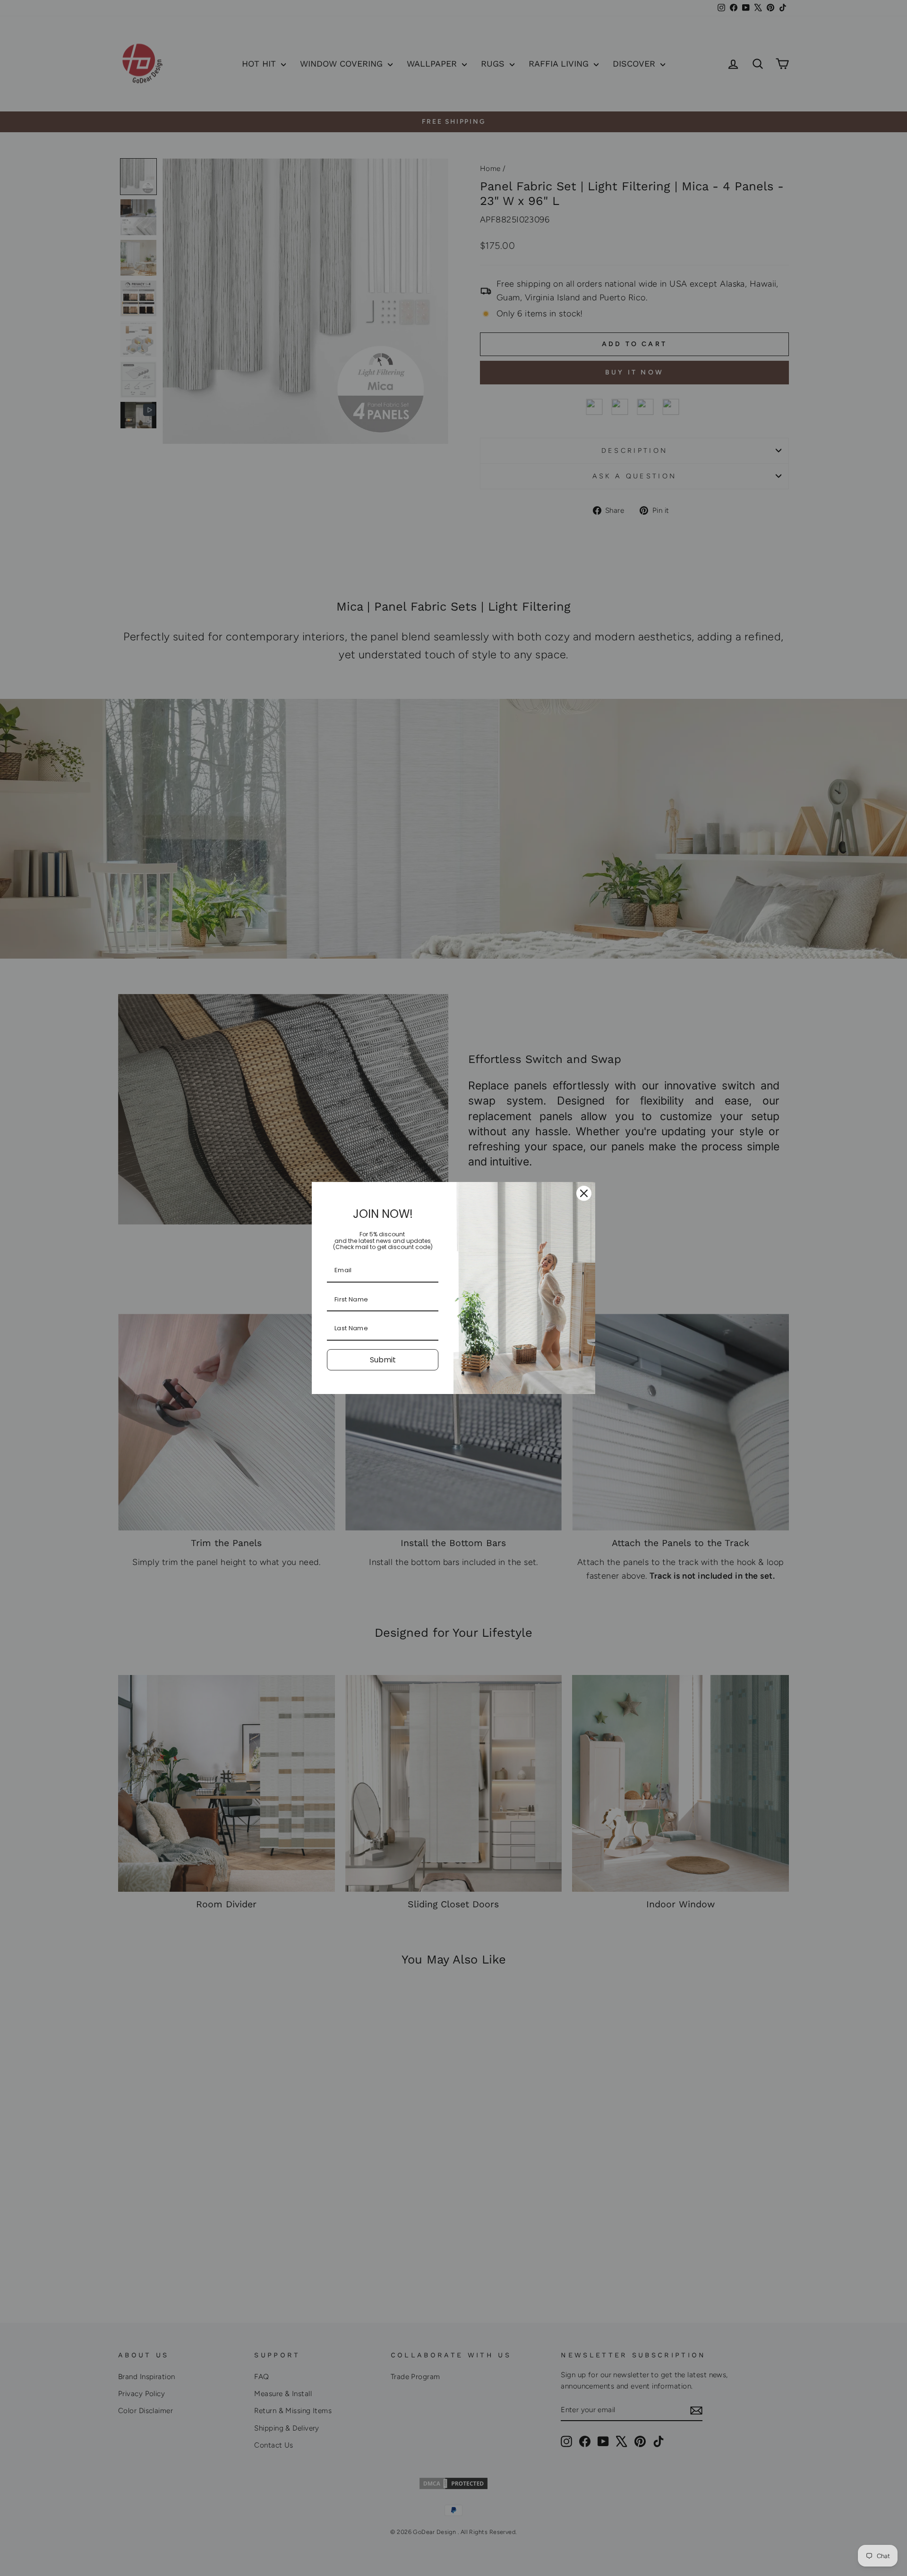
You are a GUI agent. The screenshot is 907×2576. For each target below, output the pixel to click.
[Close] (584, 1193)
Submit (383, 1360)
